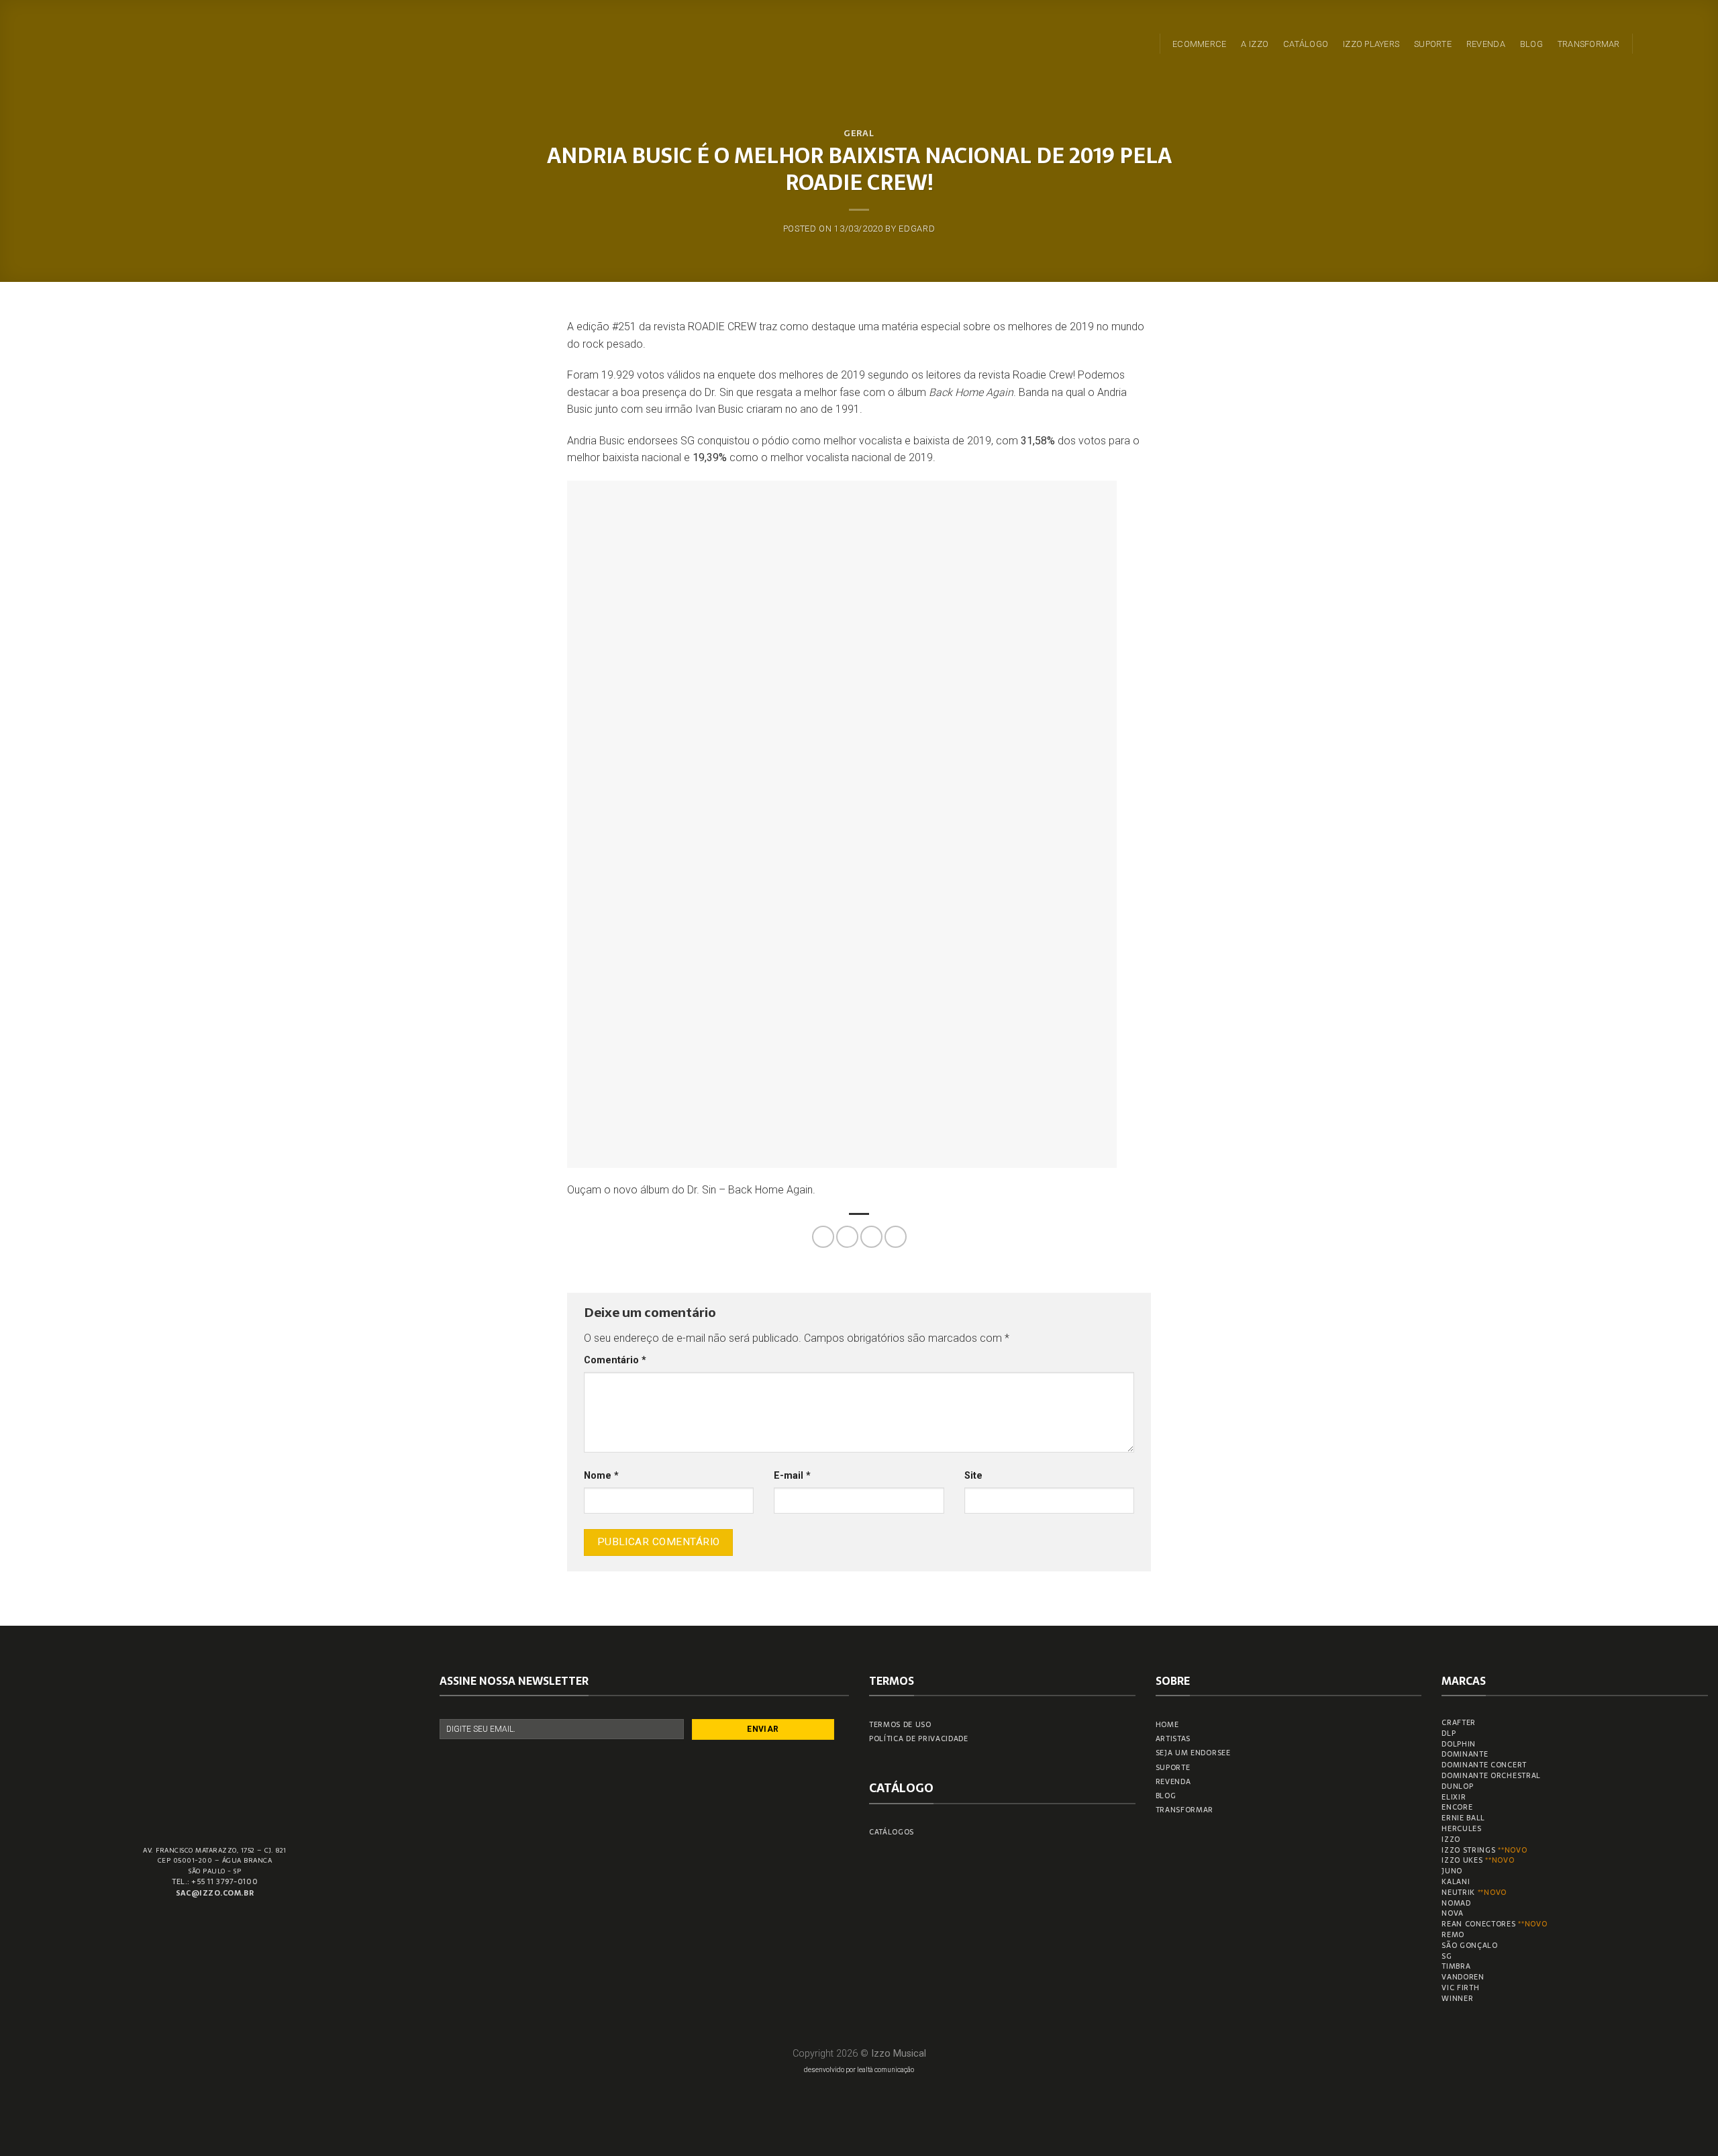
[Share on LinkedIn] (896, 1237)
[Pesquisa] (1142, 43)
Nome (601, 1476)
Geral (859, 133)
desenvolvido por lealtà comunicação (859, 2070)
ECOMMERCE (1199, 44)
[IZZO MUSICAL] (56, 41)
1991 (848, 409)
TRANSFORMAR (1589, 44)
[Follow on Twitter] (1682, 44)
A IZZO (1255, 44)
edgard (917, 229)
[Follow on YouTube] (1699, 44)
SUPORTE (1433, 44)
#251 (624, 327)
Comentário (615, 1360)
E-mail (792, 1476)
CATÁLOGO (1306, 44)
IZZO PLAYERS (1371, 44)
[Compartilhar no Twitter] (847, 1237)
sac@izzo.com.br (215, 1893)
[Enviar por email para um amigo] (871, 1237)
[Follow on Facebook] (1647, 44)
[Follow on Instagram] (1664, 44)
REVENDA (1486, 44)
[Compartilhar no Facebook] (823, 1237)
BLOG (1531, 44)
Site (973, 1476)
